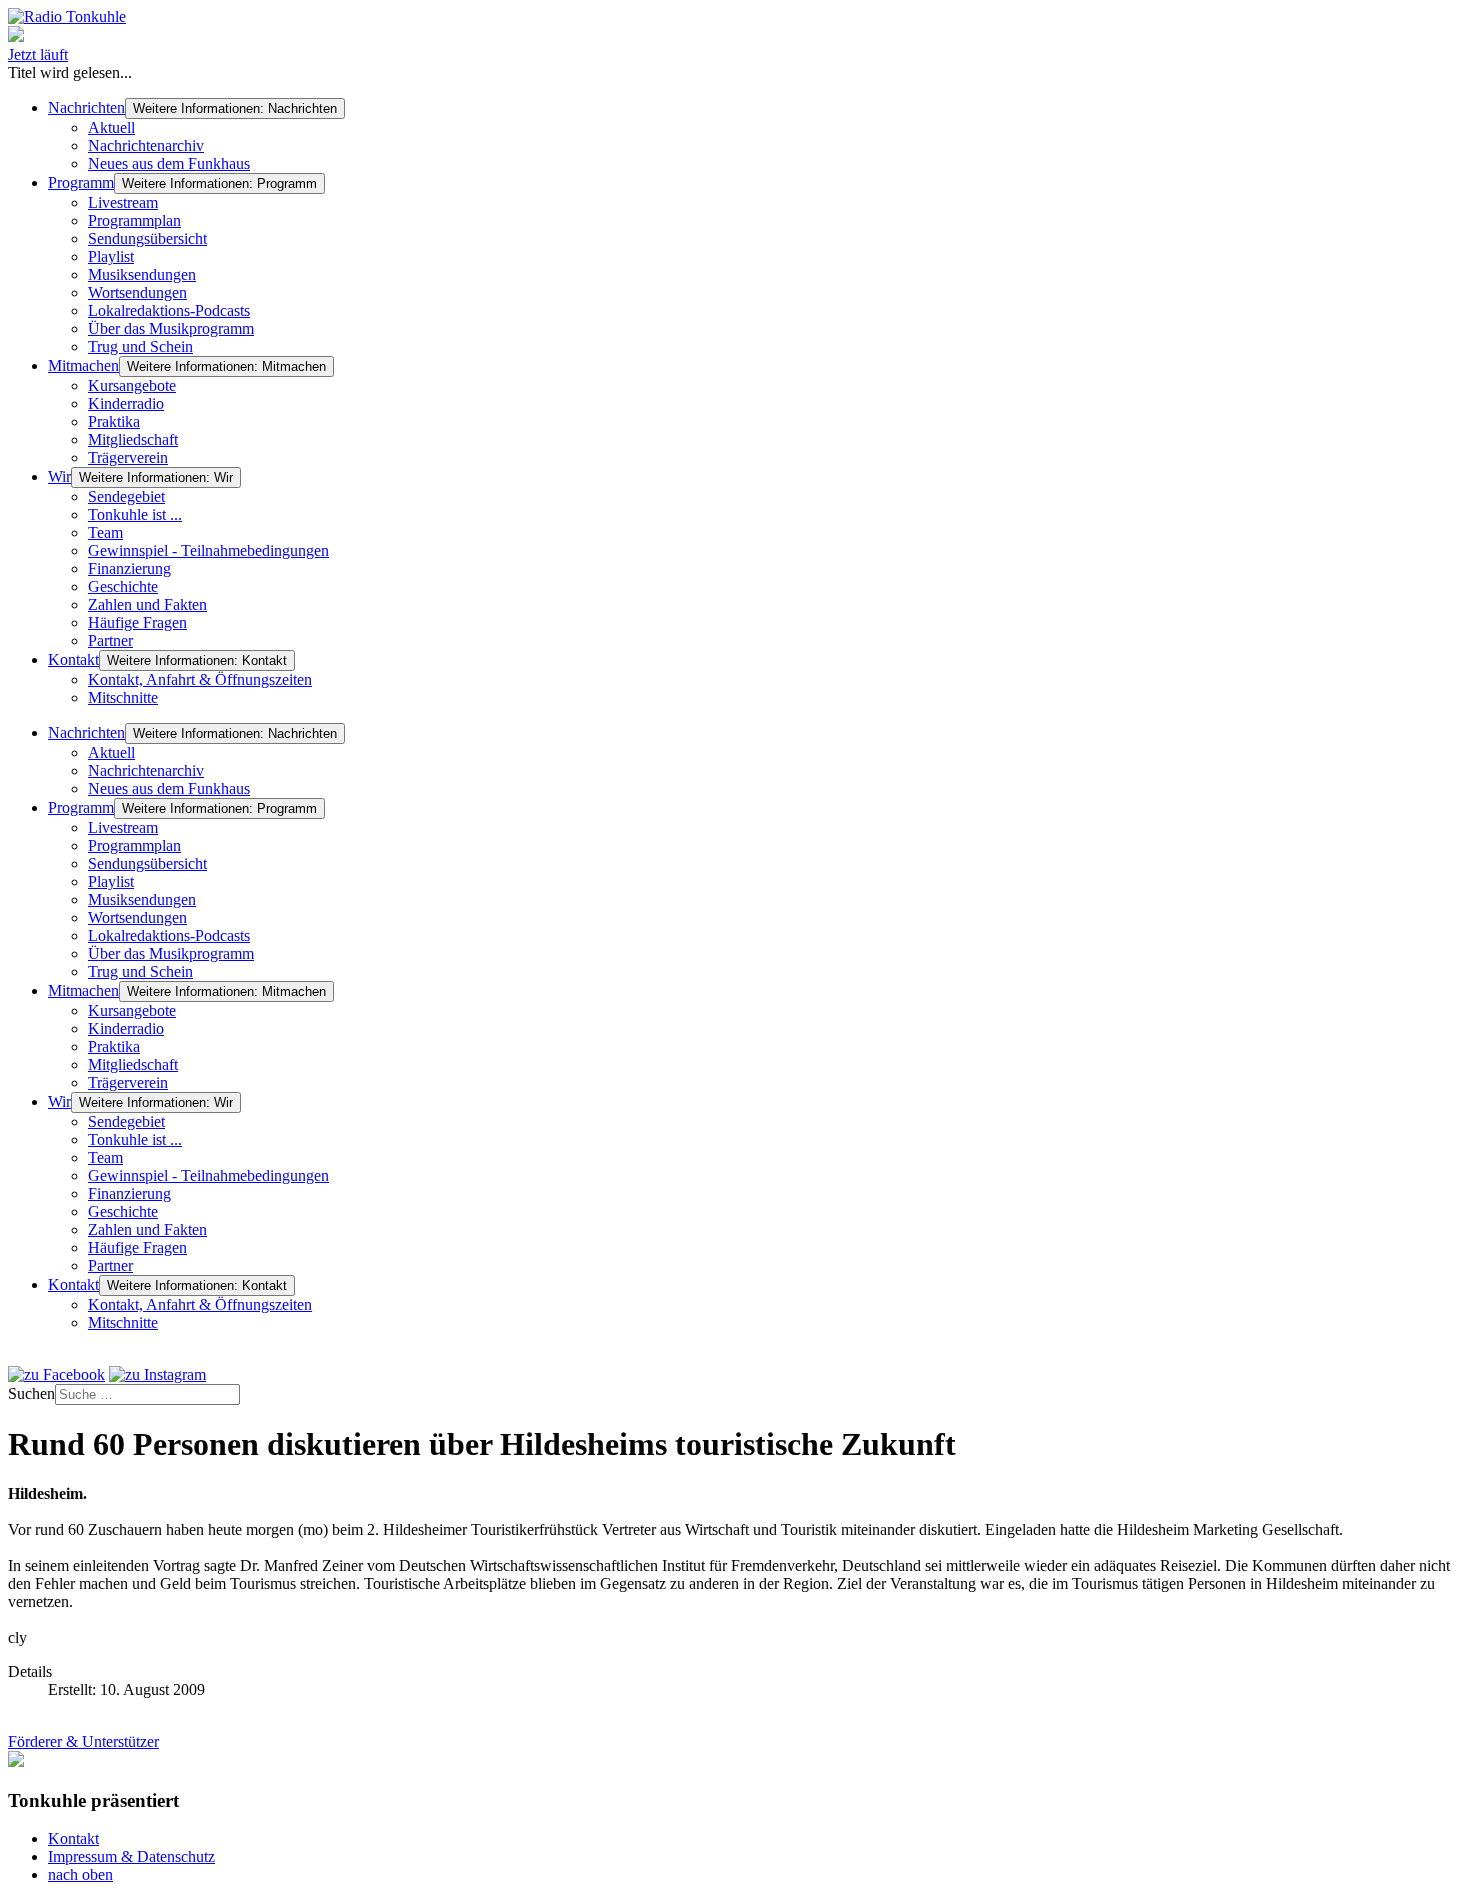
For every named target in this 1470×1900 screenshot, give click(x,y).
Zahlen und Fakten (147, 604)
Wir (59, 476)
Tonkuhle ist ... (135, 514)
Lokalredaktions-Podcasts (169, 310)
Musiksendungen (142, 274)
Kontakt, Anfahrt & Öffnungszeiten (200, 679)
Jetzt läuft (38, 54)
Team (105, 532)
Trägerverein (128, 457)
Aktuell (111, 127)
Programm (81, 182)
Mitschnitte (123, 697)
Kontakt (73, 659)
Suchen (31, 1393)
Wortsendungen (137, 292)
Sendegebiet (126, 496)
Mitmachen (83, 365)
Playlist (111, 256)
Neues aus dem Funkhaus (169, 163)
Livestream (123, 202)
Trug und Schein (140, 346)
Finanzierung (129, 568)
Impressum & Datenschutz (131, 1856)
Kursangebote (132, 385)
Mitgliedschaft (133, 439)
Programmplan (134, 220)
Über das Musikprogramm (171, 328)
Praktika (114, 421)
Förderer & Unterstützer (83, 1741)
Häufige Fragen (137, 622)
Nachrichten (86, 107)
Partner (110, 640)
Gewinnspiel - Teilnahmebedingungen (208, 550)
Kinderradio (126, 403)
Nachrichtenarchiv (146, 145)
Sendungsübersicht (147, 238)
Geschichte (123, 586)
